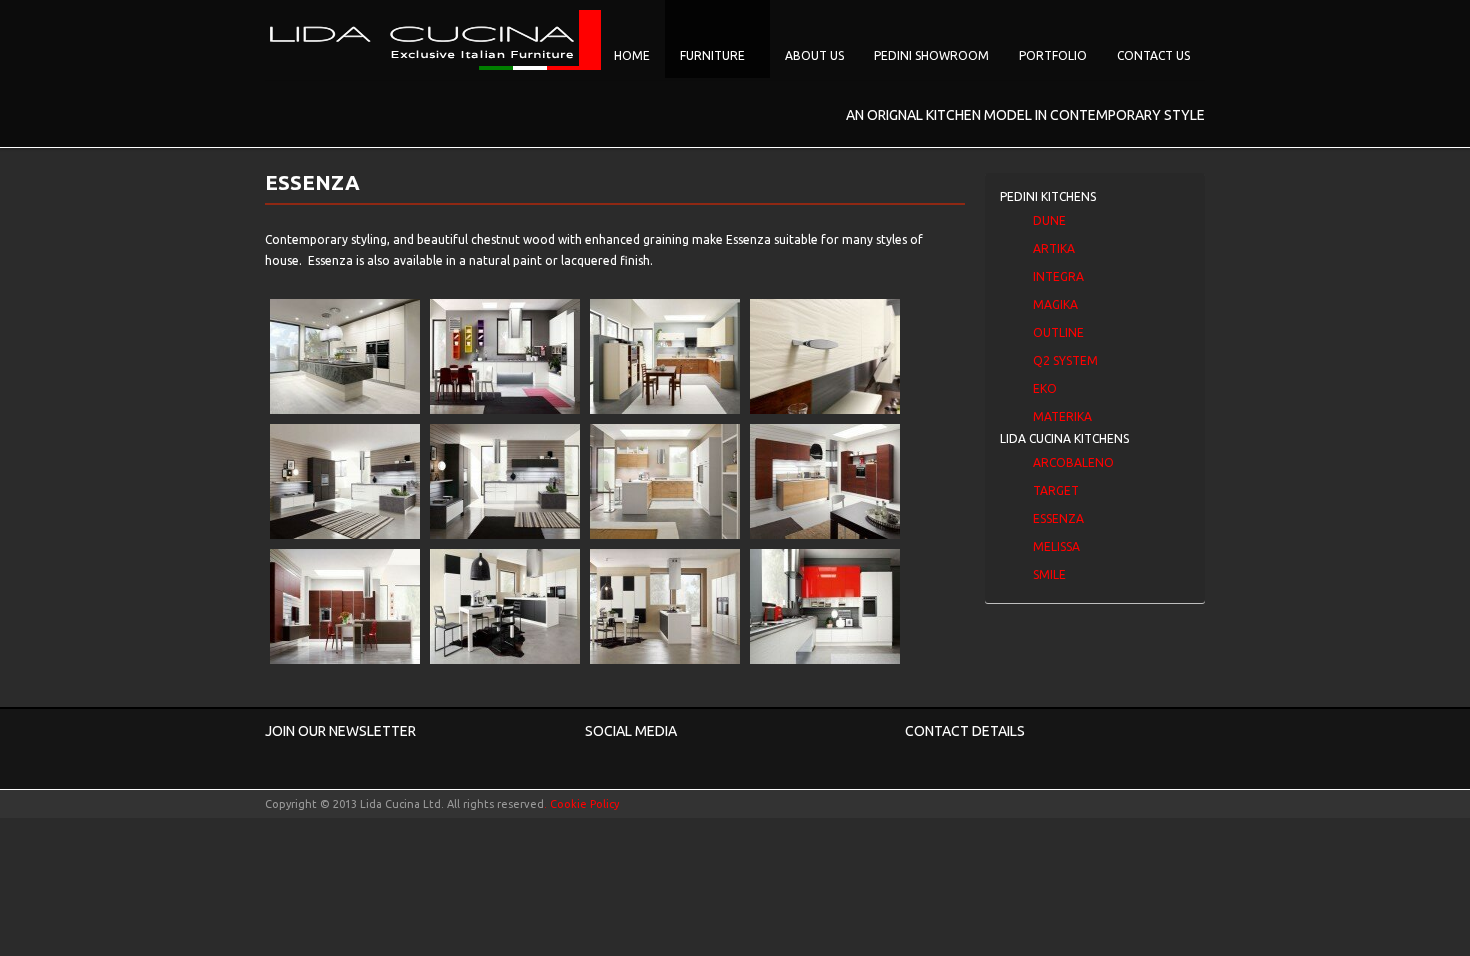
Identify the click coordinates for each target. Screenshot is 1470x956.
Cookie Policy (584, 804)
